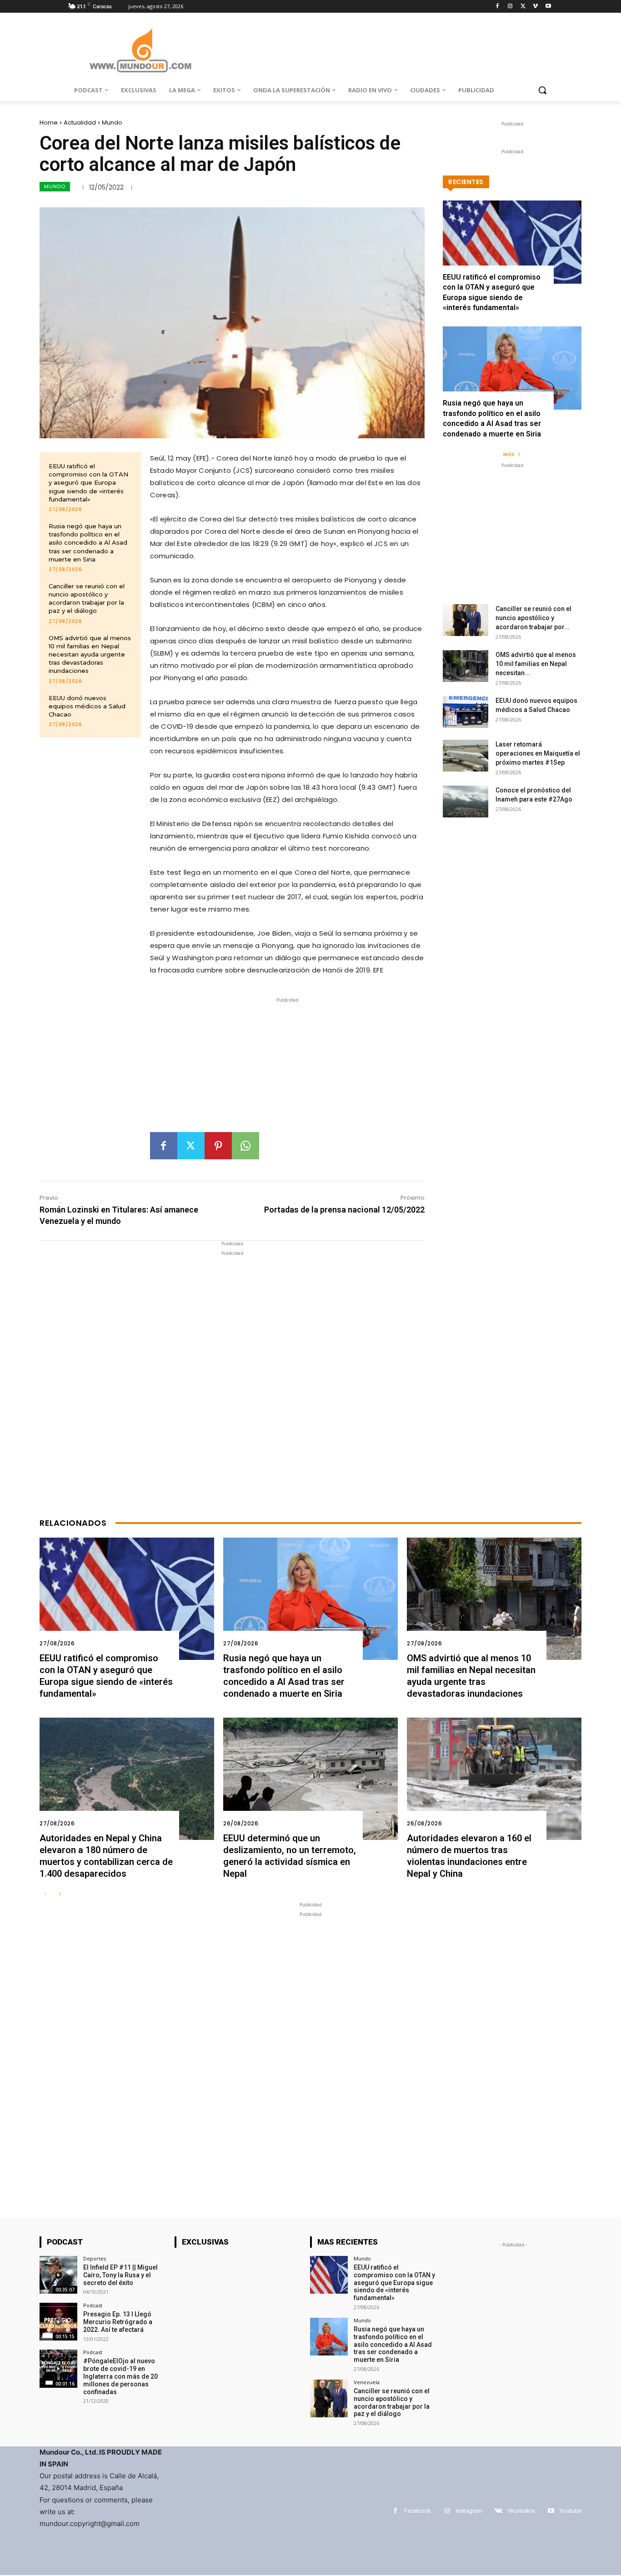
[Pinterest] (218, 1146)
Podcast (93, 2305)
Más (509, 454)
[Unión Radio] (140, 50)
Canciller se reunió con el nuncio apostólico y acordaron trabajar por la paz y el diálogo (87, 599)
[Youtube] (548, 7)
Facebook (418, 2511)
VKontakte (521, 2511)
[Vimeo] (535, 7)
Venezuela (367, 2382)
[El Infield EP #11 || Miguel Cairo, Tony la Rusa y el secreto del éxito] (58, 2275)
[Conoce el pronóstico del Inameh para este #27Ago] (466, 802)
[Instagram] (510, 7)
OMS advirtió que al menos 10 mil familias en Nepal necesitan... (536, 664)
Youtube (571, 2511)
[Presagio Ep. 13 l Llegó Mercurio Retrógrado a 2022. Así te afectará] (58, 2322)
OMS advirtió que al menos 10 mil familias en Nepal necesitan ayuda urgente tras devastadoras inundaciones (90, 654)
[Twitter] (523, 7)
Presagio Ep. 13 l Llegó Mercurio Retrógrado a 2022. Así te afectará (118, 2322)
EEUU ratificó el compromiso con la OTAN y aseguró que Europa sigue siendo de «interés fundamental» (88, 483)
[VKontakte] (498, 2511)
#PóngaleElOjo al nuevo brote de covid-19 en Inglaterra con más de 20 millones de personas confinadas (120, 2376)
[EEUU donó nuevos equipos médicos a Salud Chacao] (466, 712)
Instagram (469, 2511)
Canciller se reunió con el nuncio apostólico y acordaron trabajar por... (533, 618)
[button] (542, 90)
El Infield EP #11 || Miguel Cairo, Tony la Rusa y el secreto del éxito (120, 2275)
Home (49, 123)
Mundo (112, 123)
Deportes (95, 2258)
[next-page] (60, 1894)
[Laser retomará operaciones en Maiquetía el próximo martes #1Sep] (466, 756)
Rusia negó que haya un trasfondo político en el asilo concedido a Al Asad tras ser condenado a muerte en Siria (88, 543)
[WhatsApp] (245, 1146)
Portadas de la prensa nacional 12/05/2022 (344, 1210)
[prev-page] (45, 1894)
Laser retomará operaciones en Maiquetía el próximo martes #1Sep (538, 753)
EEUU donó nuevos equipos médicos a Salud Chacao (87, 706)
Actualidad (80, 123)
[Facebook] (498, 7)
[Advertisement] (287, 1068)
